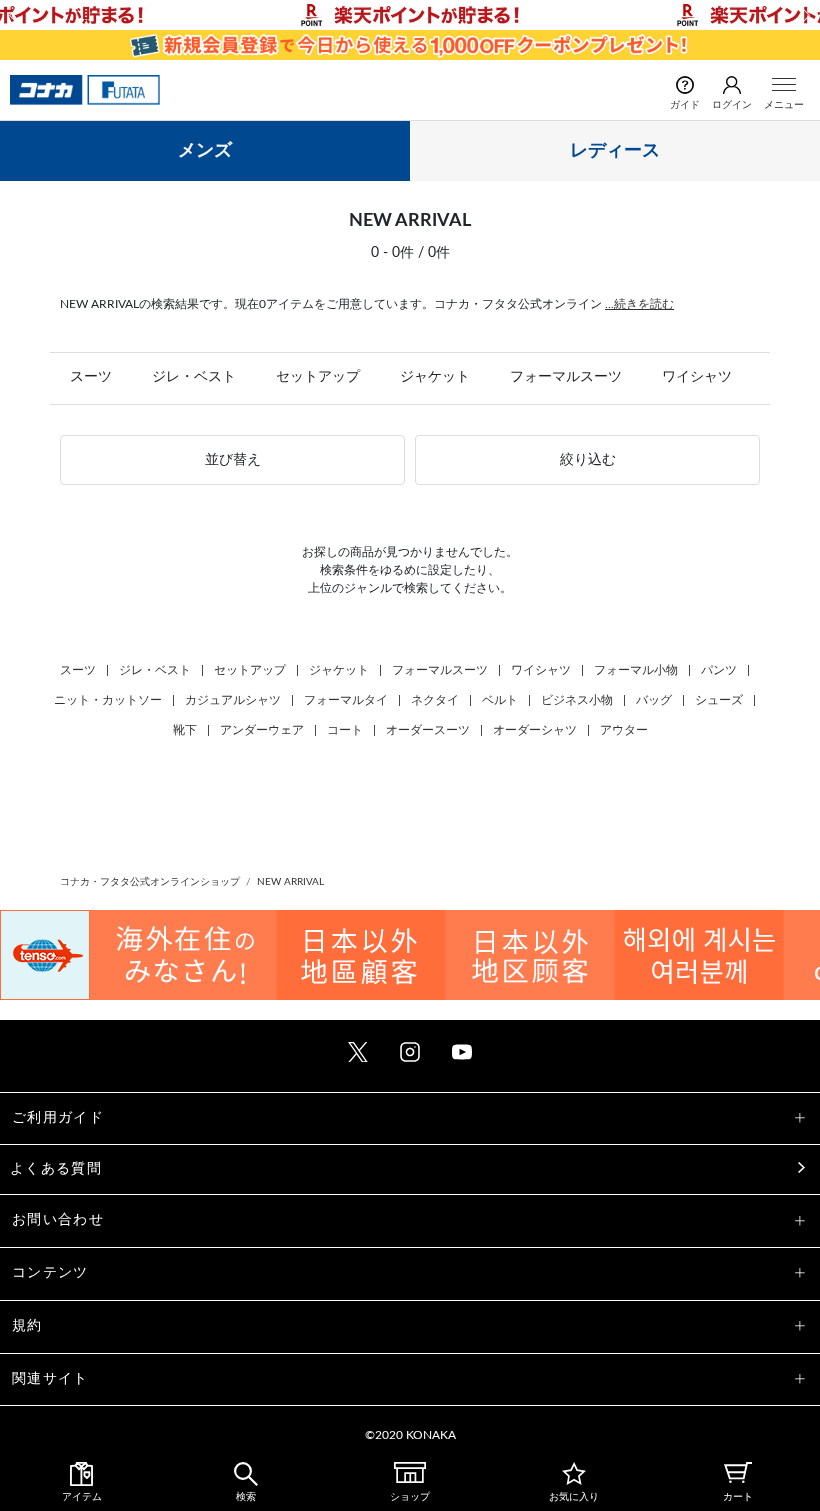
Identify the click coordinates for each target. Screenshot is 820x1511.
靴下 (185, 730)
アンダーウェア (262, 730)
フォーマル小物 (636, 670)
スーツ (91, 377)
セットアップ (318, 377)
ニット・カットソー (108, 700)
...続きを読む (639, 304)
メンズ (205, 151)
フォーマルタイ (346, 700)
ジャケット (435, 377)
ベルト (500, 700)
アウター (624, 730)
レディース (615, 151)
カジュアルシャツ (233, 700)
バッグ (654, 700)
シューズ (719, 700)
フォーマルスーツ (566, 377)
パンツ (719, 670)
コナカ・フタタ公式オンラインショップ (150, 882)
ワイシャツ (697, 377)
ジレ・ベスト (194, 377)
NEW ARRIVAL (290, 882)
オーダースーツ (428, 730)
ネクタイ (435, 700)
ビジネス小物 (577, 700)
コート (345, 730)
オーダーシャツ (535, 730)
